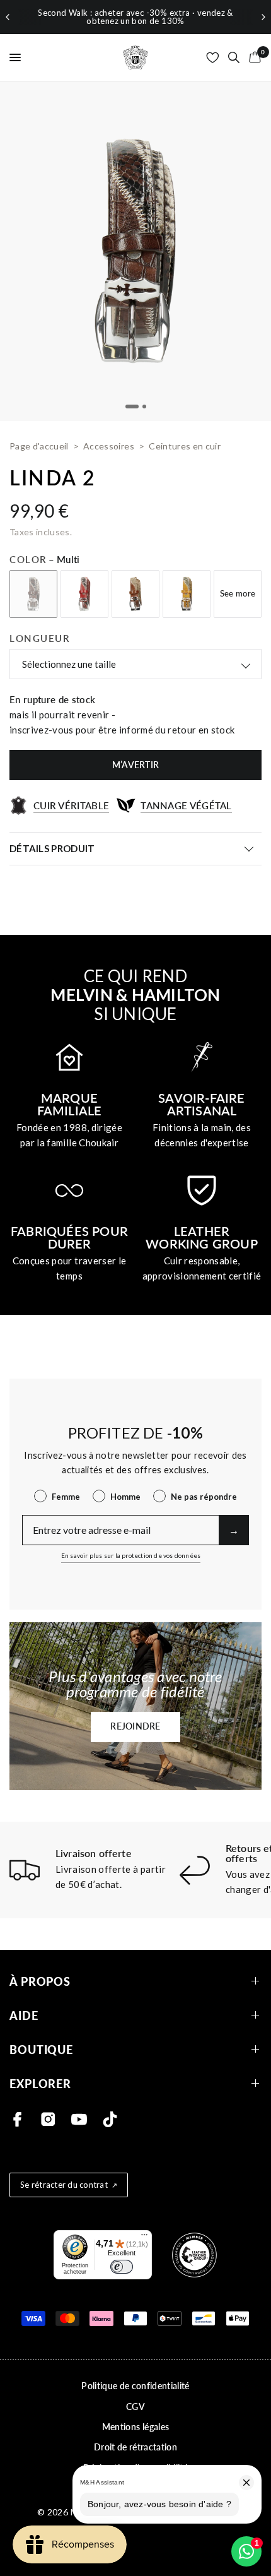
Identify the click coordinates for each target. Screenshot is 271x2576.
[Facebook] (17, 2119)
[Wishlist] (213, 57)
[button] (135, 1727)
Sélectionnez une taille (69, 664)
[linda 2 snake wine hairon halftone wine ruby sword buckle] (84, 594)
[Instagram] (48, 2119)
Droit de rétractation (135, 2447)
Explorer (40, 2083)
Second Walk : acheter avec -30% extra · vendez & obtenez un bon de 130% (135, 17)
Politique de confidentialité (135, 2386)
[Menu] (144, 2238)
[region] (135, 17)
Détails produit (52, 848)
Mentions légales (135, 2427)
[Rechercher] (234, 57)
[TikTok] (110, 2119)
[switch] (122, 2267)
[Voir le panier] (253, 57)
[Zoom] (135, 251)
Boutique (41, 2049)
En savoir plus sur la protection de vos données (131, 1555)
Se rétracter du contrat (64, 2185)
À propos (40, 1981)
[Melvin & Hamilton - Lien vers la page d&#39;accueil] (135, 57)
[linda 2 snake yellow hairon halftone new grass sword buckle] (187, 594)
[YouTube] (79, 2119)
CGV (135, 2407)
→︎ (234, 1530)
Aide (24, 2015)
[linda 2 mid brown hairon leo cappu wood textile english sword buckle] (135, 594)
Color (45, 559)
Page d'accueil (39, 446)
